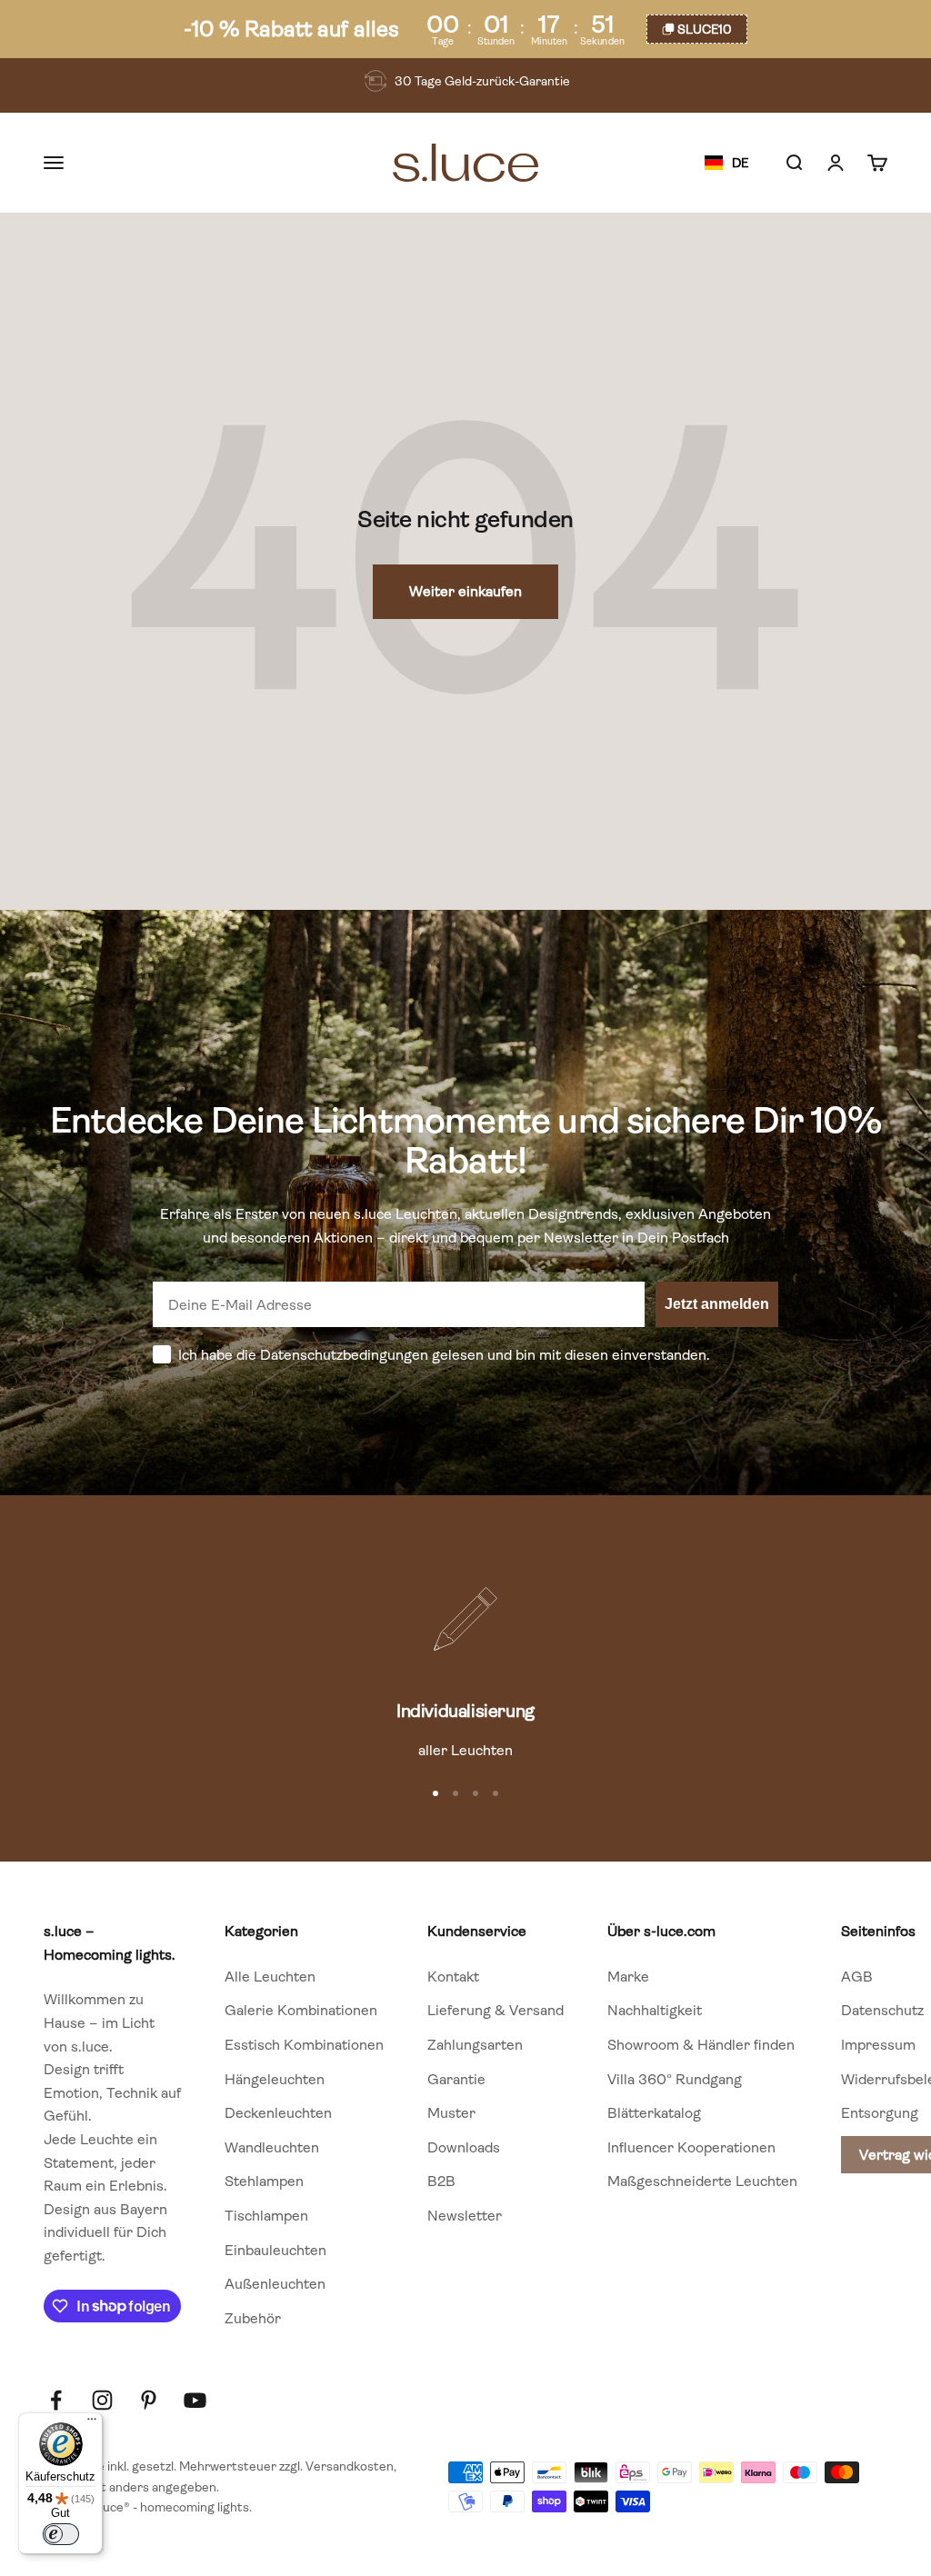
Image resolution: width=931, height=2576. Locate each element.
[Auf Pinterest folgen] (149, 2400)
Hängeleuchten (275, 2079)
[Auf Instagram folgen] (102, 2400)
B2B (441, 2181)
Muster (451, 2113)
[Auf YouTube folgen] (195, 2400)
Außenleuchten (275, 2284)
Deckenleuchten (278, 2113)
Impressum (878, 2045)
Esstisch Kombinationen (304, 2045)
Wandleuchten (272, 2147)
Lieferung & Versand (496, 2010)
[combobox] (726, 164)
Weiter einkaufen (465, 591)
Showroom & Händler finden (701, 2045)
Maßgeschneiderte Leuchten (702, 2181)
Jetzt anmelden (717, 1304)
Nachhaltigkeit (655, 2010)
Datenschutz (882, 2010)
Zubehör (253, 2318)
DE (740, 163)
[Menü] (92, 2423)
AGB (857, 1977)
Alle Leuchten (270, 1977)
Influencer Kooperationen (691, 2147)
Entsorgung (880, 2113)
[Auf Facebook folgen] (56, 2400)
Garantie (456, 2079)
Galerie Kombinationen (301, 2010)
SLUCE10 (705, 29)
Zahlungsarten (475, 2045)
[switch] (61, 2534)
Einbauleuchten (275, 2250)
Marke (628, 1977)
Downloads (464, 2147)
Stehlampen (264, 2181)
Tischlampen (266, 2216)
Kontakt (453, 1977)
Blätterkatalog (654, 2113)
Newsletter (465, 2216)
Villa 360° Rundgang (675, 2079)
